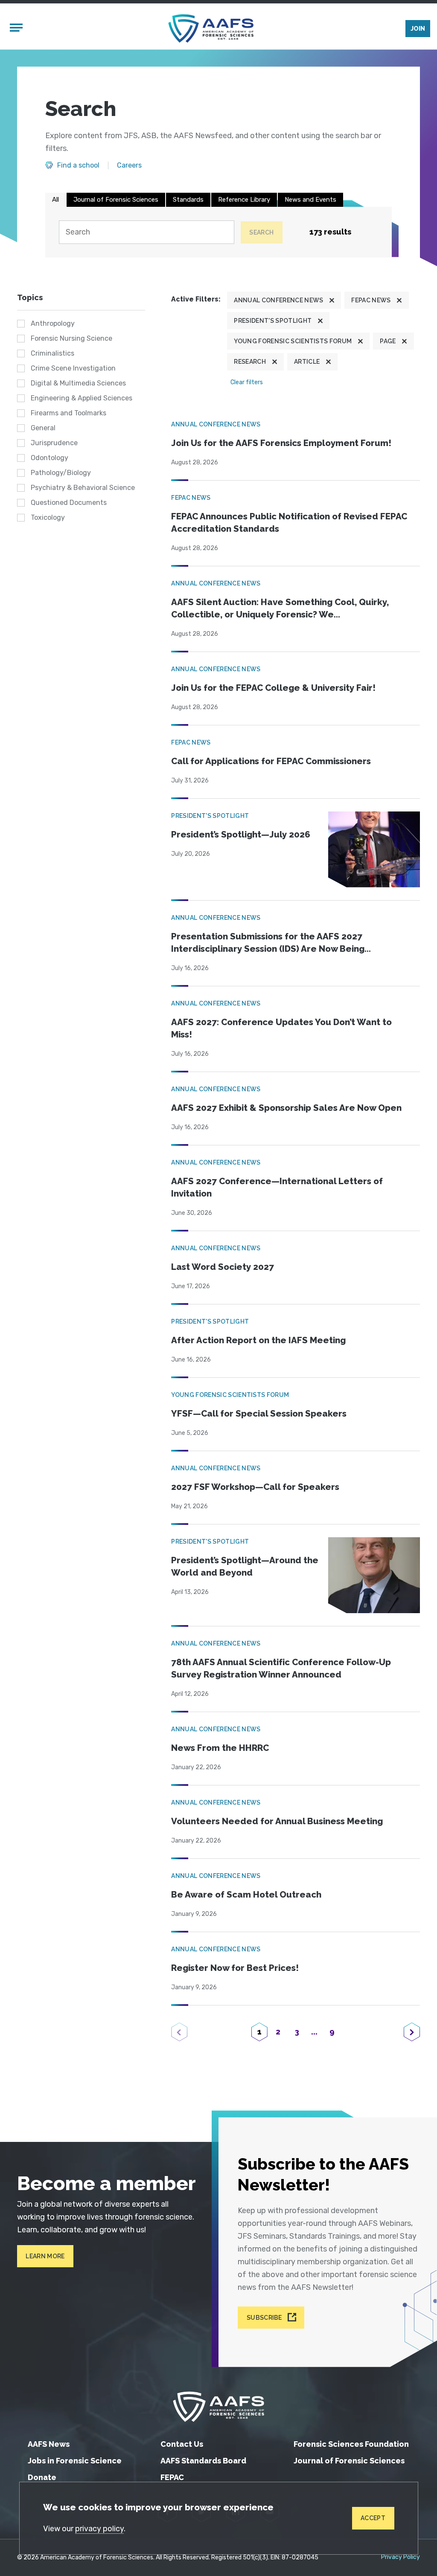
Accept (373, 2518)
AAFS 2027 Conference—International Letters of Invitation (277, 1187)
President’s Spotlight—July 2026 (241, 835)
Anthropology (53, 323)
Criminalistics (52, 353)
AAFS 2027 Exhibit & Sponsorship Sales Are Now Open (286, 1108)
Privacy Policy (401, 2557)
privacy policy (99, 2529)
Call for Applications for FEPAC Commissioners (271, 761)
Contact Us (182, 2444)
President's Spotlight (273, 321)
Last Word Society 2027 (223, 1267)
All (55, 200)
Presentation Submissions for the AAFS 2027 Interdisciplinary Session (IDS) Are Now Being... (271, 943)
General (43, 428)
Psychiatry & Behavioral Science (83, 488)
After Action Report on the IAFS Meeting (258, 1340)
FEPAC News (371, 300)
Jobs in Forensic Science (75, 2461)
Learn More (45, 2256)
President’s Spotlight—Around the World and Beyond (245, 1566)
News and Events (310, 200)
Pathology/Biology (61, 473)
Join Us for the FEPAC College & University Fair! (273, 688)
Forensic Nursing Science (71, 338)
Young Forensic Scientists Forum (293, 341)
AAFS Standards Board (203, 2461)
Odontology (50, 458)
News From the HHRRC (220, 1748)
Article (307, 362)
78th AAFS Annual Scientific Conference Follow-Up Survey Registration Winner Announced (281, 1668)
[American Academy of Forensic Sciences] (211, 28)
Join (418, 29)
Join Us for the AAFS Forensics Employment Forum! (281, 443)
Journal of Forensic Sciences (116, 200)
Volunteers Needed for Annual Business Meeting (277, 1821)
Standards (188, 200)
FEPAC (172, 2477)
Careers (129, 165)
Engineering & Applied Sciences (82, 398)
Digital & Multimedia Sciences (78, 383)
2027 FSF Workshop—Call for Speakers (255, 1487)
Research (250, 362)
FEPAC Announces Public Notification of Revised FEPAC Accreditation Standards (289, 523)
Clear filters (247, 382)
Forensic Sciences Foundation (351, 2444)
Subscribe (264, 2318)
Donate (42, 2477)
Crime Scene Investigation (73, 368)
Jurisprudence (54, 443)
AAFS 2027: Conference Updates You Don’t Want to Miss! (281, 1028)
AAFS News (49, 2444)
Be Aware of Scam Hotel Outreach (246, 1895)
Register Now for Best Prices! (235, 1968)
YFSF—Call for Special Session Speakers (259, 1414)
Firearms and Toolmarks (68, 413)
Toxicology (48, 517)
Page (388, 341)
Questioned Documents (69, 503)
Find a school (78, 165)
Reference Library (244, 200)
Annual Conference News (278, 300)
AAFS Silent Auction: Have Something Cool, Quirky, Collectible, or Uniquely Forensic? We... (280, 608)
